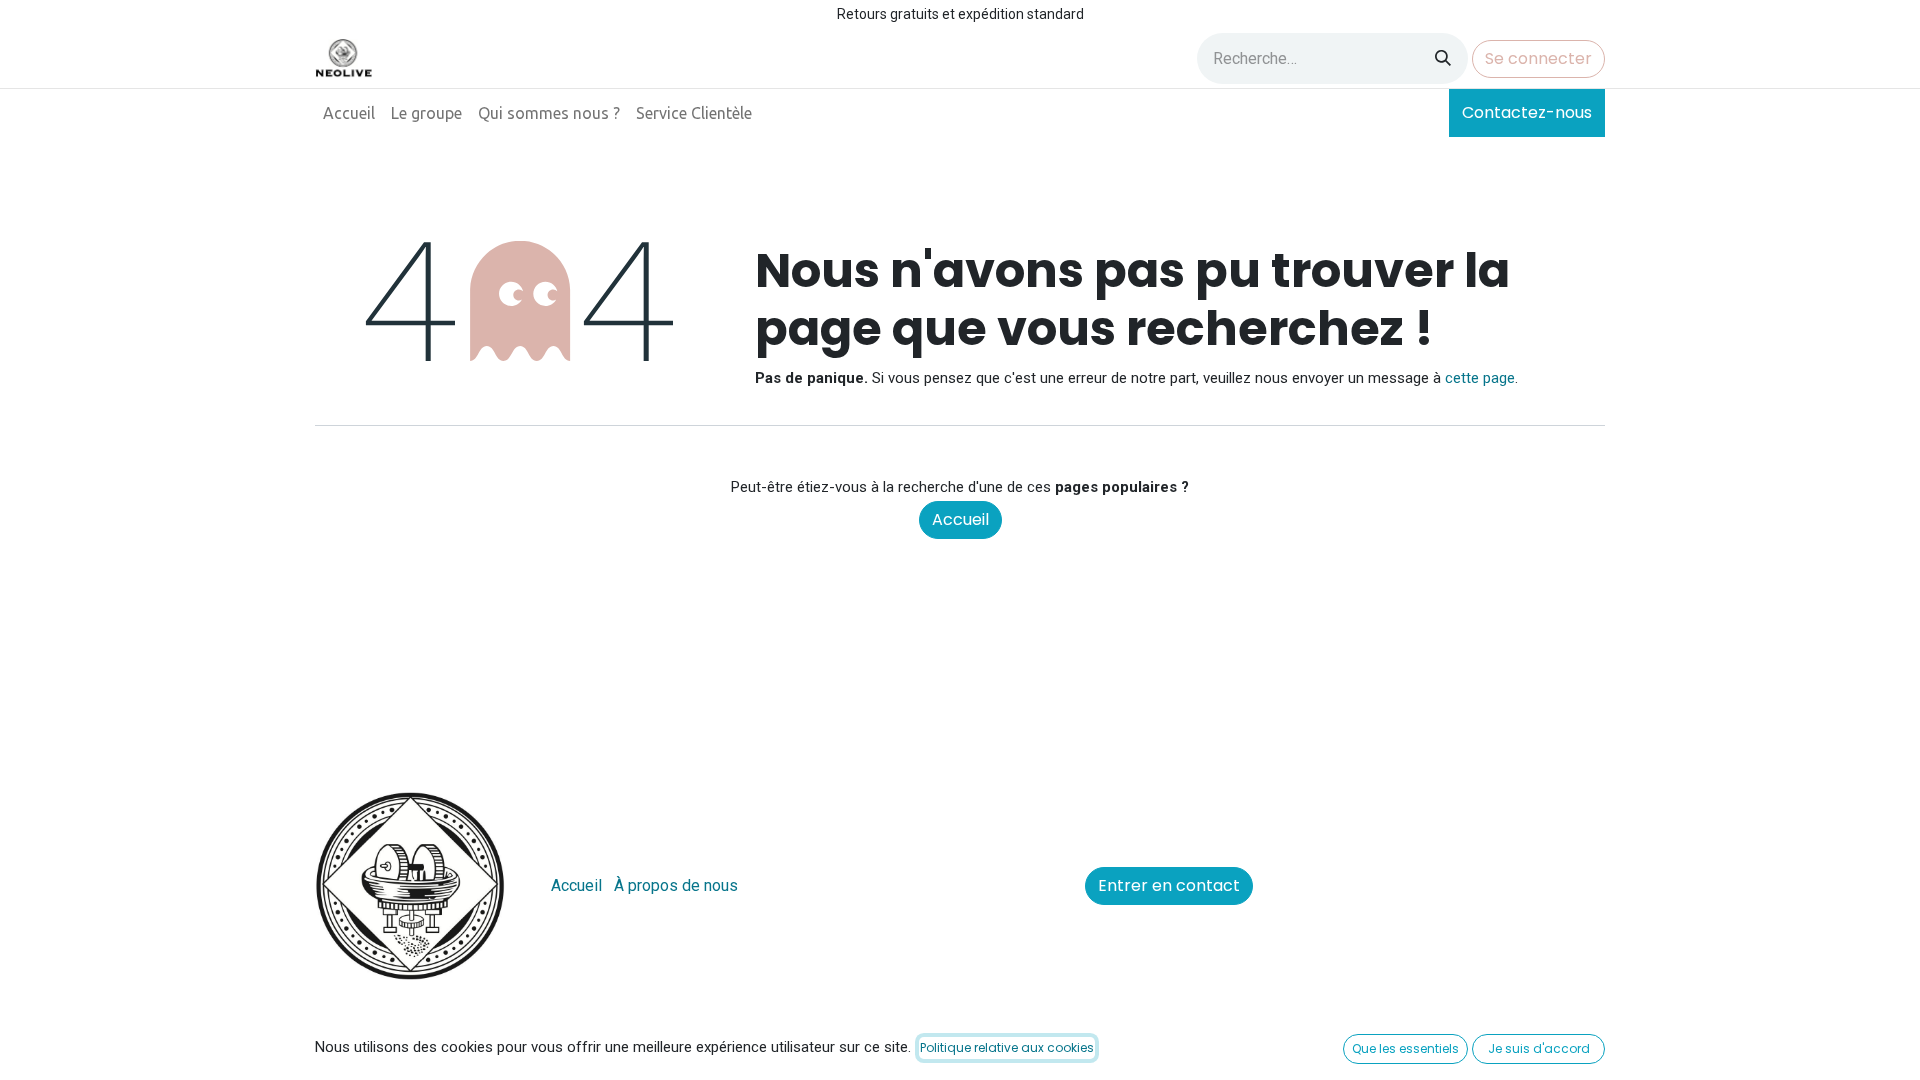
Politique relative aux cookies (1007, 1047)
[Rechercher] (1443, 58)
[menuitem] (349, 113)
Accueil (960, 519)
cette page (1480, 378)
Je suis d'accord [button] (1539, 1048)
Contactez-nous (1527, 112)
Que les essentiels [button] (1405, 1048)
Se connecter (1538, 58)
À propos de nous (676, 885)
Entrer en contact (1169, 885)
